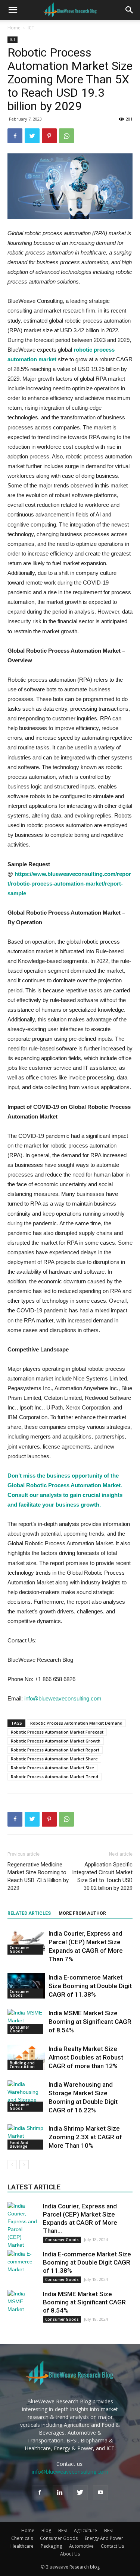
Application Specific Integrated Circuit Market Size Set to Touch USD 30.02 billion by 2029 (102, 1876)
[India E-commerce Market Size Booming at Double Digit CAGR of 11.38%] (26, 1986)
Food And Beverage (19, 2144)
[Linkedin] (60, 2493)
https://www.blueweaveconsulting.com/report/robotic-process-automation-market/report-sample (69, 884)
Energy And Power (104, 2538)
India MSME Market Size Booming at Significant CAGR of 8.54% (90, 2022)
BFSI (63, 2530)
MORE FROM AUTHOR (82, 1913)
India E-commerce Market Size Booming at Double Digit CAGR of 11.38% (90, 1986)
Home (14, 28)
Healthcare (22, 2546)
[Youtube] (100, 2493)
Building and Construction (22, 2065)
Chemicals (22, 2538)
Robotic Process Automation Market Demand (76, 1723)
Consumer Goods (19, 1949)
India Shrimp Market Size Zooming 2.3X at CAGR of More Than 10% (85, 2137)
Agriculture (85, 2530)
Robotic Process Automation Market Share (54, 1759)
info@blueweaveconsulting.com (63, 1698)
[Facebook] (40, 2493)
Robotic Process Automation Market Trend (55, 1777)
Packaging (51, 2546)
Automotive (81, 2546)
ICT (31, 28)
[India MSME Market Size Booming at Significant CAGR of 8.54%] (26, 2022)
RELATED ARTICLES (29, 1913)
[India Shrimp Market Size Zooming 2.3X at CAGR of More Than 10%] (26, 2137)
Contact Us (112, 2546)
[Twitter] (80, 2493)
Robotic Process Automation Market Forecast (57, 1732)
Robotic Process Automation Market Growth (56, 1741)
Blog (46, 2530)
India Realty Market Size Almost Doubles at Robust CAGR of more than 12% (86, 2057)
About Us (70, 2554)
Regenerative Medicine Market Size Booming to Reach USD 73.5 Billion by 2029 (38, 1876)
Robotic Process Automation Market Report (55, 1750)
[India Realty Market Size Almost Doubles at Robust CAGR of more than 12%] (26, 2057)
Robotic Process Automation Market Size (52, 1768)
